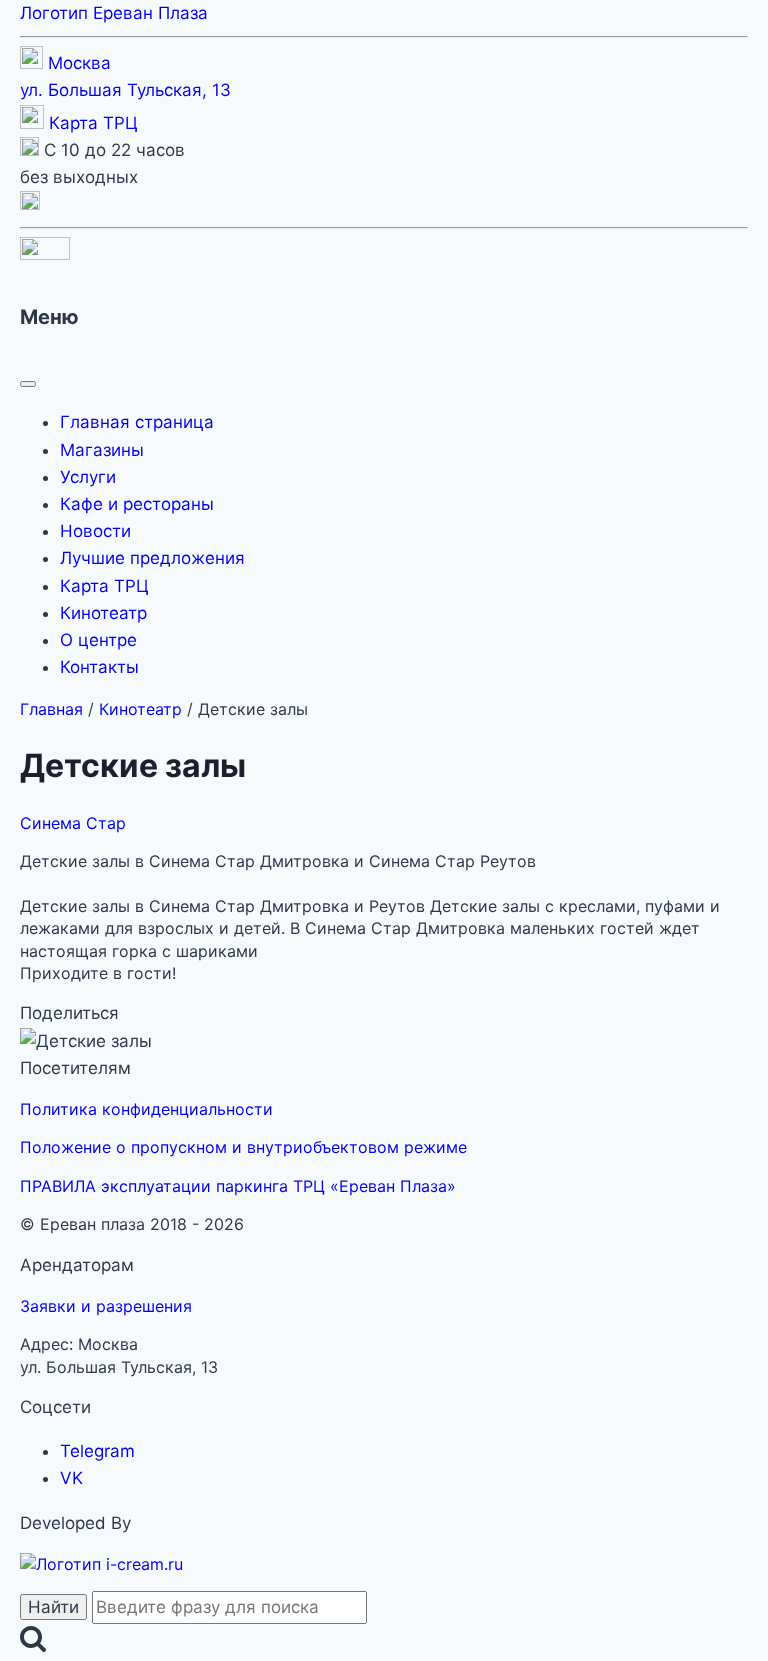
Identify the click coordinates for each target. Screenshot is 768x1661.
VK (71, 1478)
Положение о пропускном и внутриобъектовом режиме (243, 1147)
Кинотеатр (103, 613)
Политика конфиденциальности (146, 1109)
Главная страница (137, 422)
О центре (98, 640)
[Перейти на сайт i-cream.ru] (101, 1564)
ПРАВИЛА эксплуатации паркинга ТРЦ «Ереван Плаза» (238, 1186)
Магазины (102, 450)
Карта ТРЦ (93, 123)
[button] (30, 204)
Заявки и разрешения (106, 1306)
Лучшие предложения (152, 558)
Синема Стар (73, 823)
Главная (51, 709)
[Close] (28, 384)
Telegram (97, 1451)
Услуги (88, 477)
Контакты (99, 667)
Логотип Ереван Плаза (114, 13)
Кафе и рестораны (137, 504)
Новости (95, 531)
